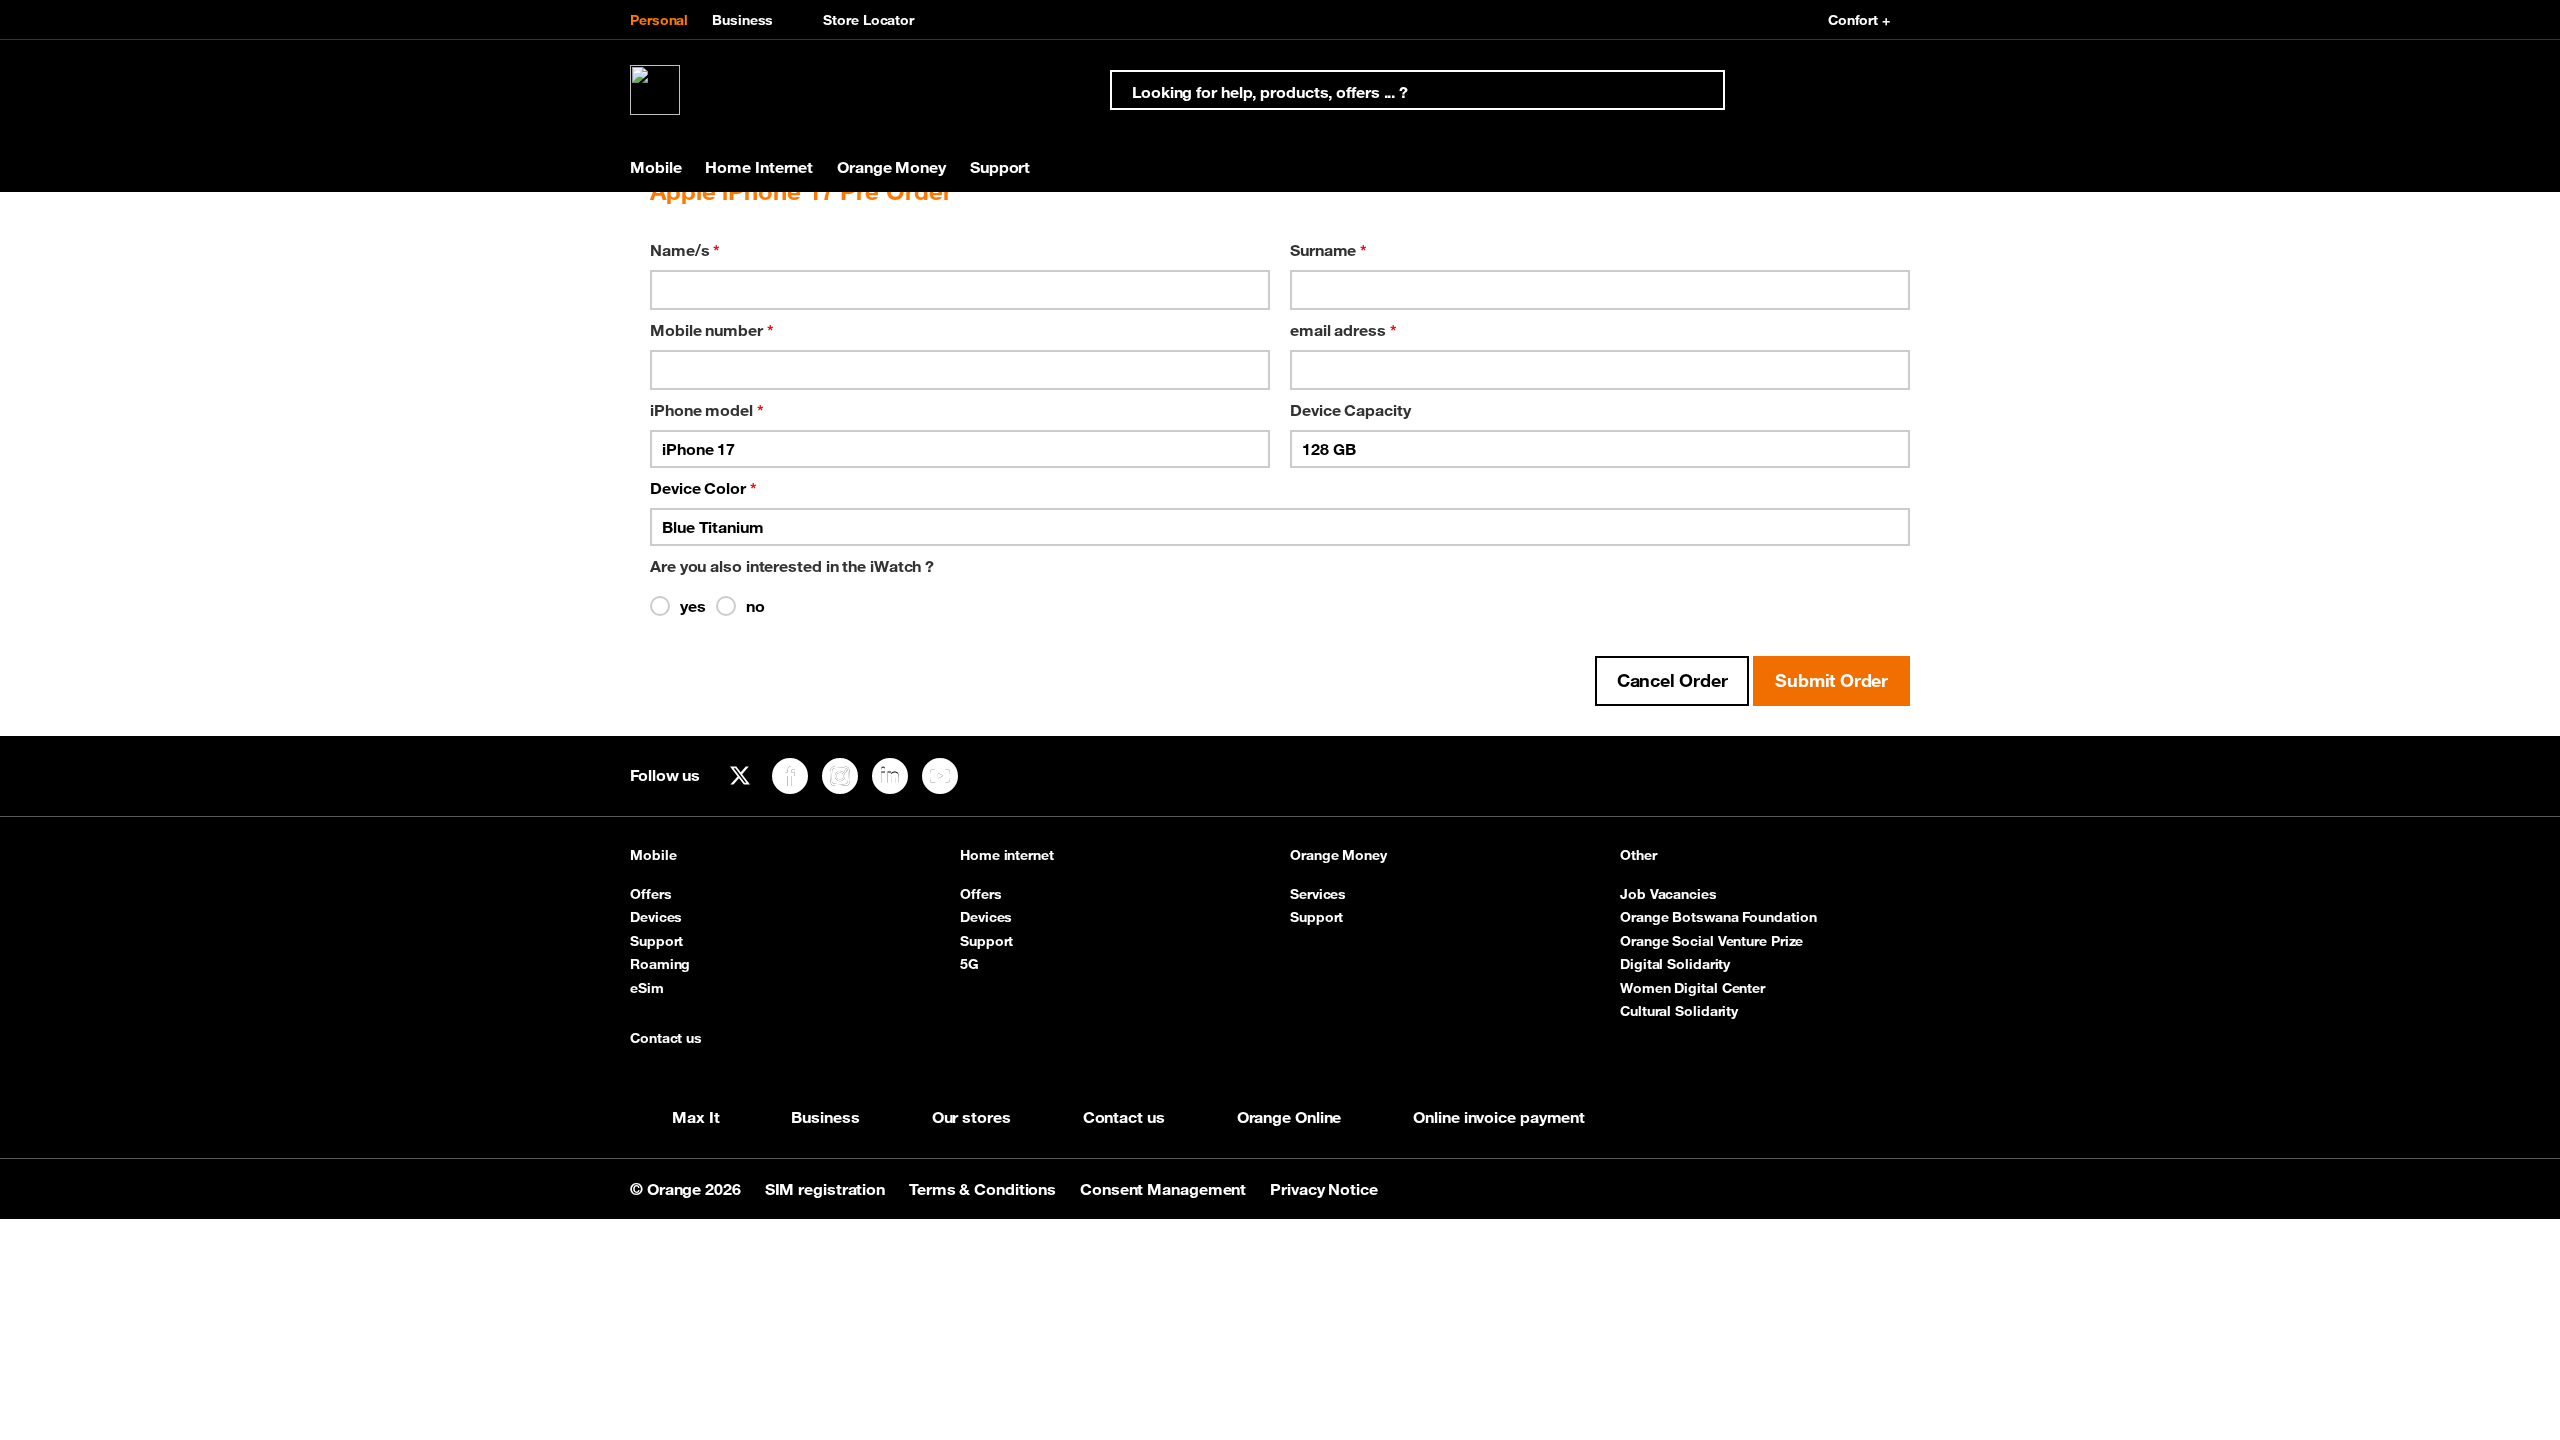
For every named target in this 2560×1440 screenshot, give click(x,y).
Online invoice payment (1499, 1117)
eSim (647, 988)
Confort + (1859, 20)
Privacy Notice (1324, 1189)
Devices (656, 917)
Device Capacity (1350, 410)
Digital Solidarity (1675, 964)
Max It (695, 1117)
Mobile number (712, 330)
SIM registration (827, 1189)
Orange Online (1289, 1117)
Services (1318, 894)
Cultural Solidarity (1679, 1011)
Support (656, 941)
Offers (650, 894)
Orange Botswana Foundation (1718, 917)
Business (742, 20)
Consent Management (1165, 1189)
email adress (1343, 330)
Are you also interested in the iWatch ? (792, 566)
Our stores (971, 1117)
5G (969, 964)
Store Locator (868, 20)
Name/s (685, 250)
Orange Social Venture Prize (1711, 941)
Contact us (666, 1038)
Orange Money (1338, 855)
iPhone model (707, 410)
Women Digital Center (1692, 988)
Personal (659, 20)
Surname (1328, 250)
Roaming (660, 964)
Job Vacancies (1668, 894)
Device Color (703, 488)
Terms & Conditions (984, 1189)
